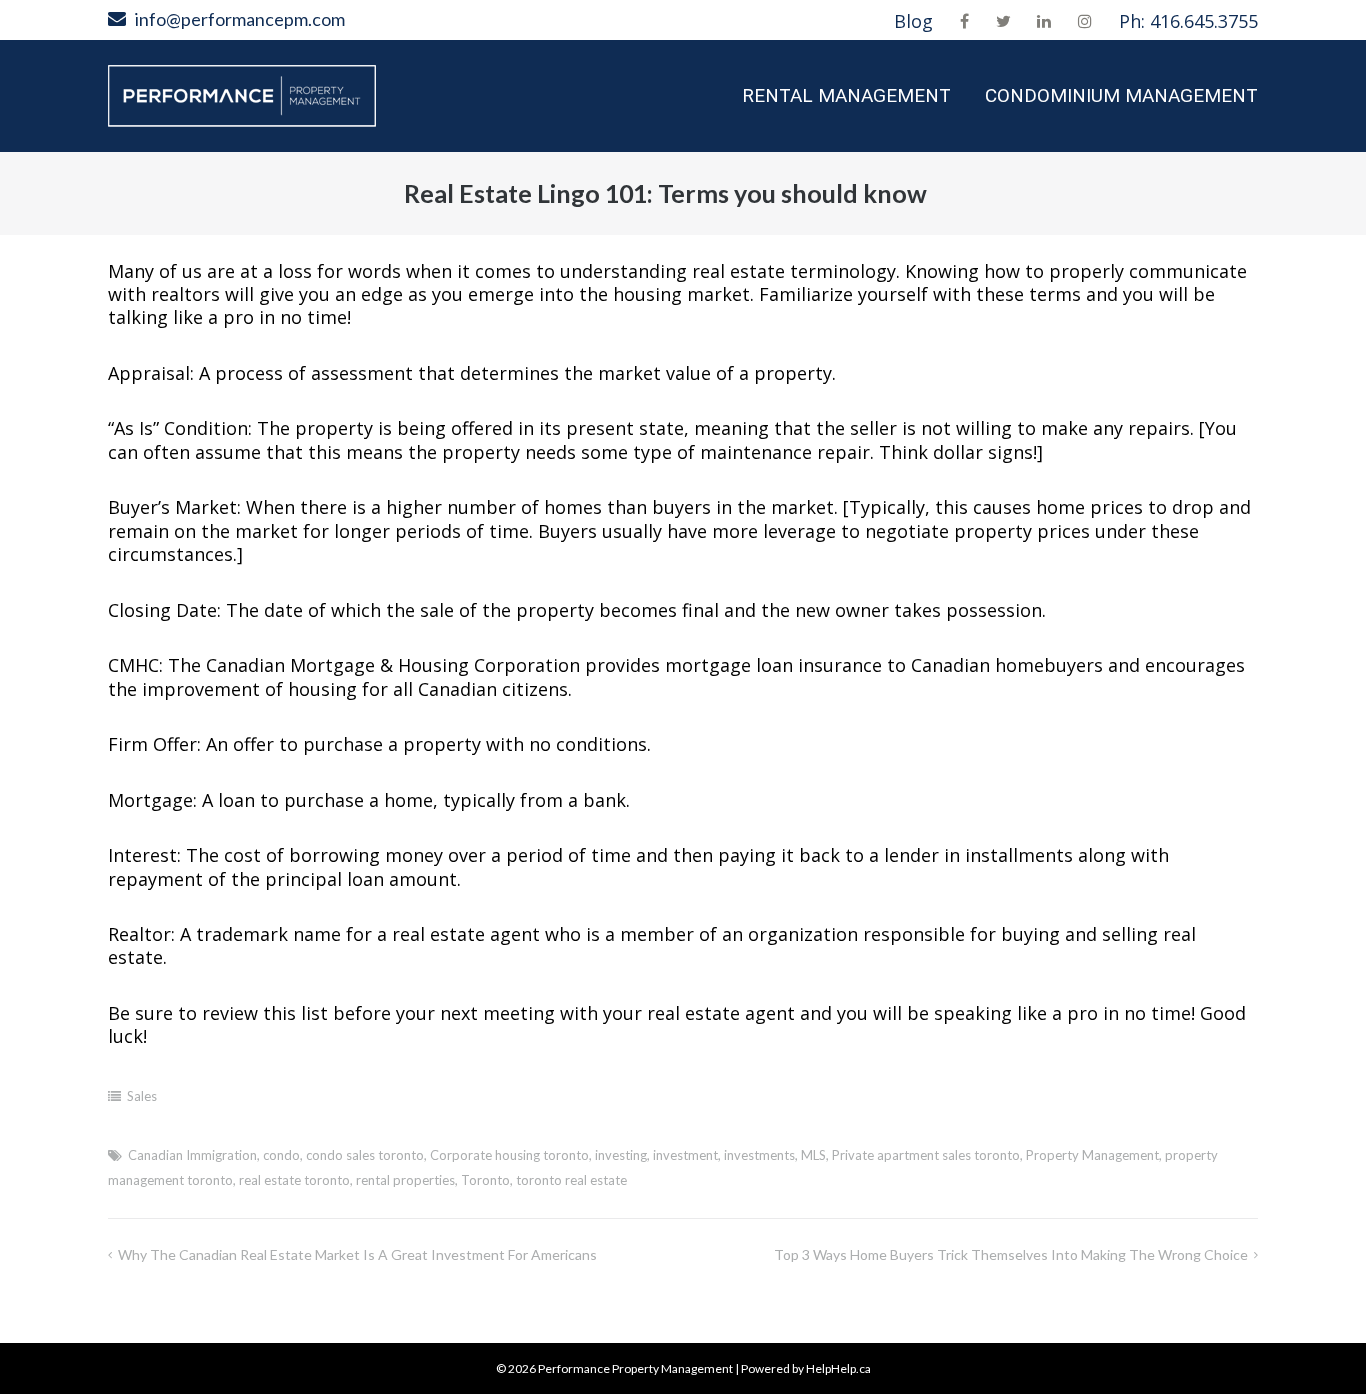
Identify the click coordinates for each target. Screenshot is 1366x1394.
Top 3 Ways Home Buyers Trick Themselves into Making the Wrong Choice (1011, 1254)
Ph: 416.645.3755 (1188, 21)
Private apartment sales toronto (926, 1155)
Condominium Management (1121, 95)
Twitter (1003, 21)
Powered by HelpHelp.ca (806, 1368)
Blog (913, 21)
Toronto (485, 1180)
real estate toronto (294, 1180)
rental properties (405, 1180)
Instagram (1085, 21)
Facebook (964, 21)
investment (685, 1155)
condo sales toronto (365, 1155)
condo (281, 1155)
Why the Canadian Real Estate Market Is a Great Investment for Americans (357, 1254)
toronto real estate (571, 1180)
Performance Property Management (635, 1368)
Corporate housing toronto (509, 1155)
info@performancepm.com (240, 19)
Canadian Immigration (192, 1155)
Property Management (1092, 1155)
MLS (813, 1155)
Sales (142, 1096)
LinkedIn (1044, 21)
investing (621, 1155)
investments (759, 1155)
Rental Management (846, 95)
